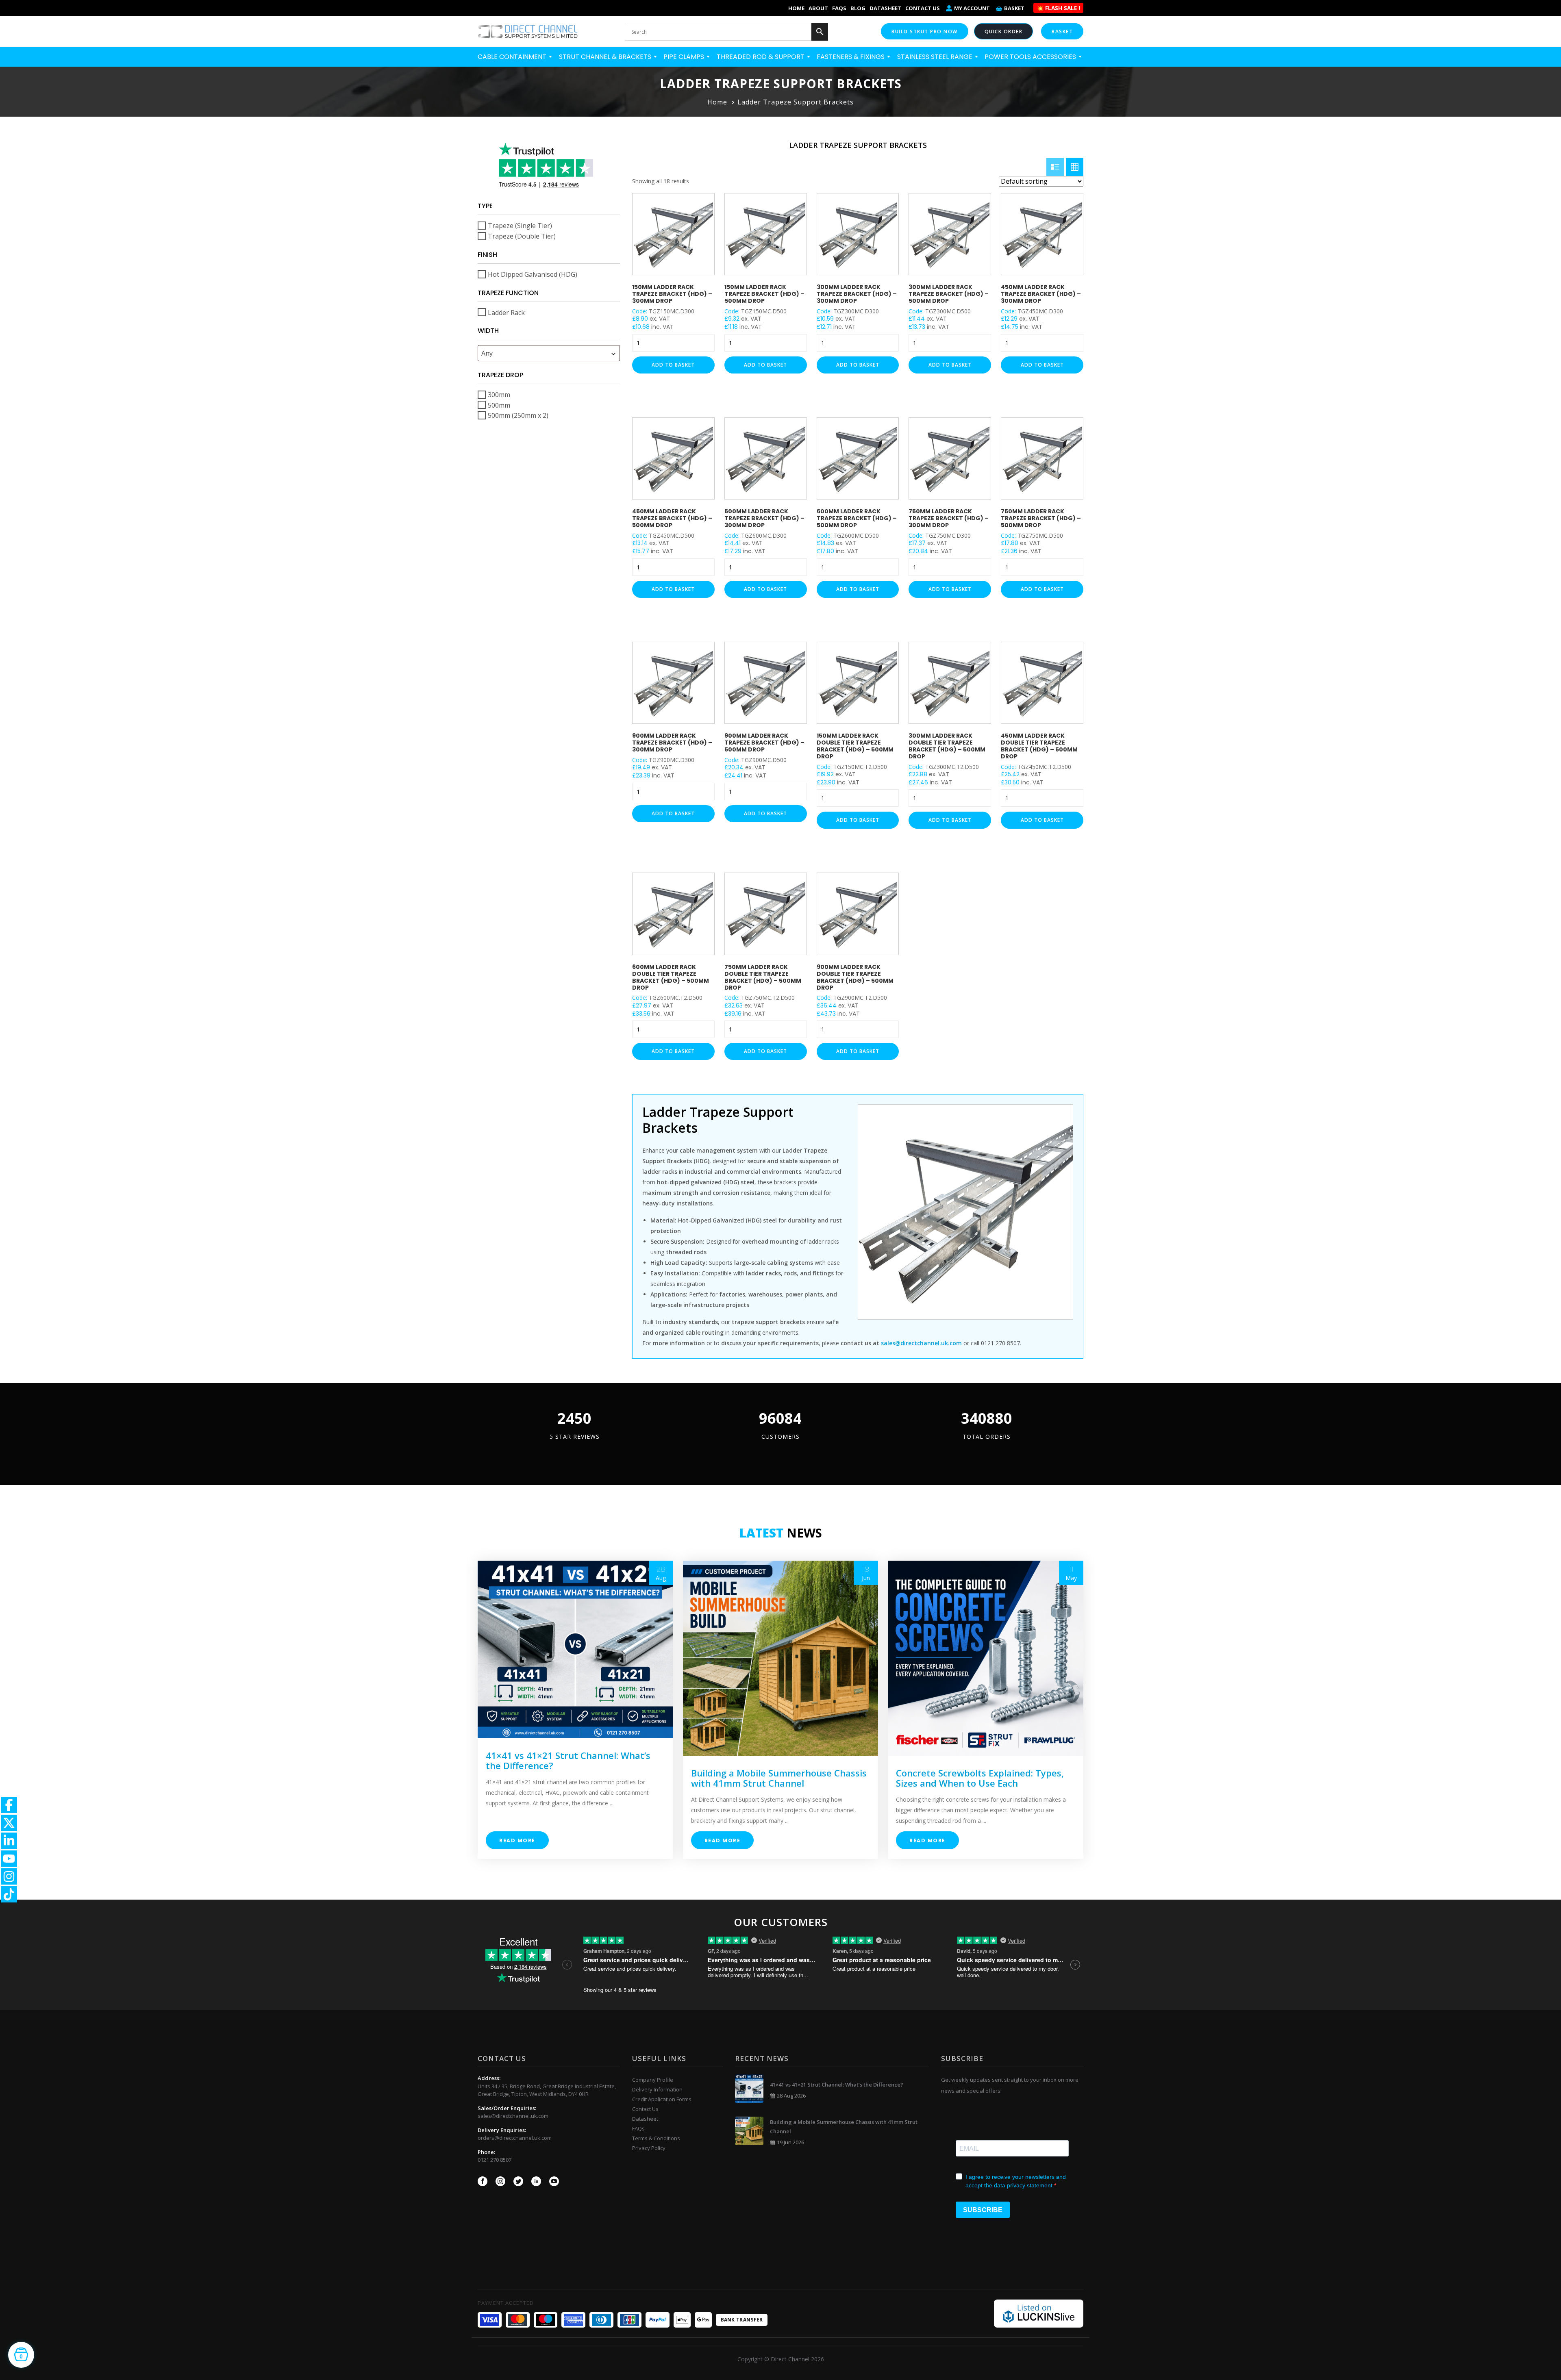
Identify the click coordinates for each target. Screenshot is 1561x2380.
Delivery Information (657, 2089)
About (818, 8)
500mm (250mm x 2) (518, 415)
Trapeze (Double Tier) (522, 236)
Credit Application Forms (662, 2099)
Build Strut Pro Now (925, 31)
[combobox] (549, 353)
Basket (1014, 8)
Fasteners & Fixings (851, 57)
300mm (499, 395)
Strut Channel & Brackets (606, 57)
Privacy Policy (649, 2148)
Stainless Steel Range (936, 57)
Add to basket (673, 365)
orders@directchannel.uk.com (515, 2138)
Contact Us (923, 8)
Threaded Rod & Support (761, 57)
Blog (858, 8)
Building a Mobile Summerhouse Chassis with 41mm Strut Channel (779, 1778)
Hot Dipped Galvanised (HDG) (533, 274)
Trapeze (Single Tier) (520, 226)
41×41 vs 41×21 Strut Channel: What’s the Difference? (568, 1760)
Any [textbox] (487, 353)
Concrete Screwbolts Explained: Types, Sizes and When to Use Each (980, 1778)
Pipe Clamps (685, 57)
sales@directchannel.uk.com (513, 2116)
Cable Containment (513, 57)
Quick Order (1004, 31)
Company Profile (653, 2080)
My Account (972, 8)
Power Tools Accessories (1031, 57)
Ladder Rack (506, 312)
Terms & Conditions (656, 2138)
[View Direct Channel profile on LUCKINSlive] (1039, 2313)
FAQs (839, 8)
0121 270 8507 (495, 2160)
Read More (517, 1840)
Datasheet (885, 8)
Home (796, 8)
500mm (499, 405)
